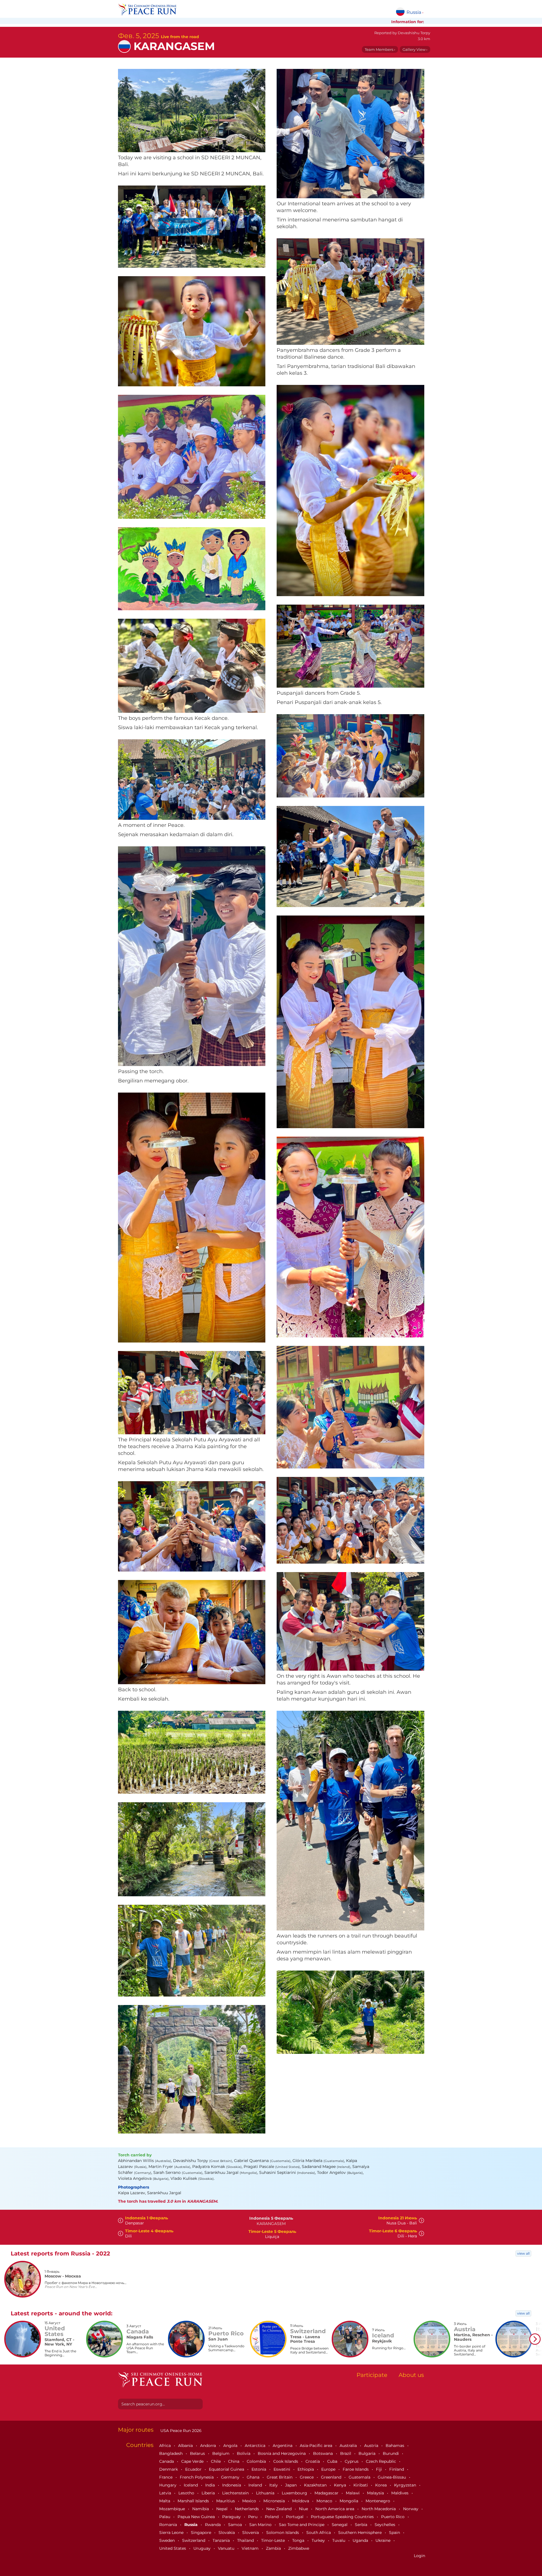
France (166, 2477)
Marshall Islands (194, 2501)
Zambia (274, 2548)
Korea (382, 2485)
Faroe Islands (356, 2469)
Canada (167, 2461)
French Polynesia (197, 2477)
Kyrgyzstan (406, 2485)
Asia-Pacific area (317, 2446)
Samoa (236, 2525)
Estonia (259, 2469)
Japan (291, 2485)
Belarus (198, 2453)
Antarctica (256, 2446)
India (211, 2485)
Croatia (313, 2461)
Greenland (332, 2477)
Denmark (169, 2469)
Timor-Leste (274, 2540)
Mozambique (173, 2509)
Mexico (250, 2501)
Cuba (333, 2461)
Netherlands (247, 2509)
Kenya (341, 2485)
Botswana (324, 2453)
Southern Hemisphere (360, 2533)
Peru (253, 2517)
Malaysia (376, 2493)
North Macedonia (379, 2509)
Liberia (209, 2493)
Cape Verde (193, 2461)
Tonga (299, 2540)
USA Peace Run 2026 (180, 2431)
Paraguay (232, 2517)
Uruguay (203, 2548)
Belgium (221, 2453)
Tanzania (222, 2540)
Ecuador (194, 2469)
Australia (349, 2446)
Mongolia (349, 2501)
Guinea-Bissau (392, 2477)
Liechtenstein (236, 2493)
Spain (395, 2533)
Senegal (340, 2525)
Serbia (362, 2525)
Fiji (380, 2469)
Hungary (168, 2485)
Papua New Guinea (197, 2517)
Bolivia (244, 2453)
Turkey (319, 2540)
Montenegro (378, 2501)
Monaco (325, 2501)
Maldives (400, 2493)
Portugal (295, 2517)
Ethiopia (306, 2469)
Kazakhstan (316, 2485)
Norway (411, 2509)
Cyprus (352, 2461)
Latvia (166, 2493)
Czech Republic (382, 2461)
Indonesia (232, 2485)
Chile (216, 2461)
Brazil (346, 2453)
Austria (372, 2446)
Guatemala (360, 2477)
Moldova (301, 2501)
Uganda (361, 2540)
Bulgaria (368, 2453)
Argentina (283, 2446)
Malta (165, 2501)
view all (523, 2253)
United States (173, 2548)
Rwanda (213, 2525)
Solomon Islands (283, 2533)
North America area (335, 2509)
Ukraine (383, 2540)
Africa (166, 2446)
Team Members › (380, 49)
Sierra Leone (172, 2533)
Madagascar (327, 2493)
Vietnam (251, 2548)
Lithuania (266, 2493)
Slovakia (227, 2533)
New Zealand (279, 2509)
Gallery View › (415, 49)
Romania (169, 2525)
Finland (397, 2469)
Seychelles (385, 2525)
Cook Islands (286, 2461)
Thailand (246, 2540)
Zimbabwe (299, 2548)
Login (419, 2556)
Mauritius (226, 2501)
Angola (231, 2446)
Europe (329, 2469)
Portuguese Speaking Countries (343, 2517)
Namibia (201, 2509)
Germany (231, 2477)
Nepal (222, 2509)
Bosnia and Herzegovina (282, 2453)
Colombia (257, 2461)
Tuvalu (339, 2540)
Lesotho (187, 2493)
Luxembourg (295, 2493)
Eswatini (282, 2469)
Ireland (256, 2485)
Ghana (254, 2477)
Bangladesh (171, 2453)
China (234, 2461)
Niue (304, 2509)
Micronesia (275, 2501)
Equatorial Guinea (227, 2469)
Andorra (209, 2446)
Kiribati (361, 2485)
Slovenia (251, 2533)
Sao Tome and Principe (302, 2525)
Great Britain (280, 2477)
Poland (272, 2517)
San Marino (261, 2525)
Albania (186, 2446)
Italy (274, 2485)
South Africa (319, 2533)
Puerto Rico (393, 2517)
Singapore (202, 2533)
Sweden (168, 2540)
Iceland (191, 2485)
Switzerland (194, 2540)
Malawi (353, 2493)
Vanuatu (227, 2548)
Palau (165, 2517)
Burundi (391, 2453)
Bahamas (395, 2446)
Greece (307, 2477)
